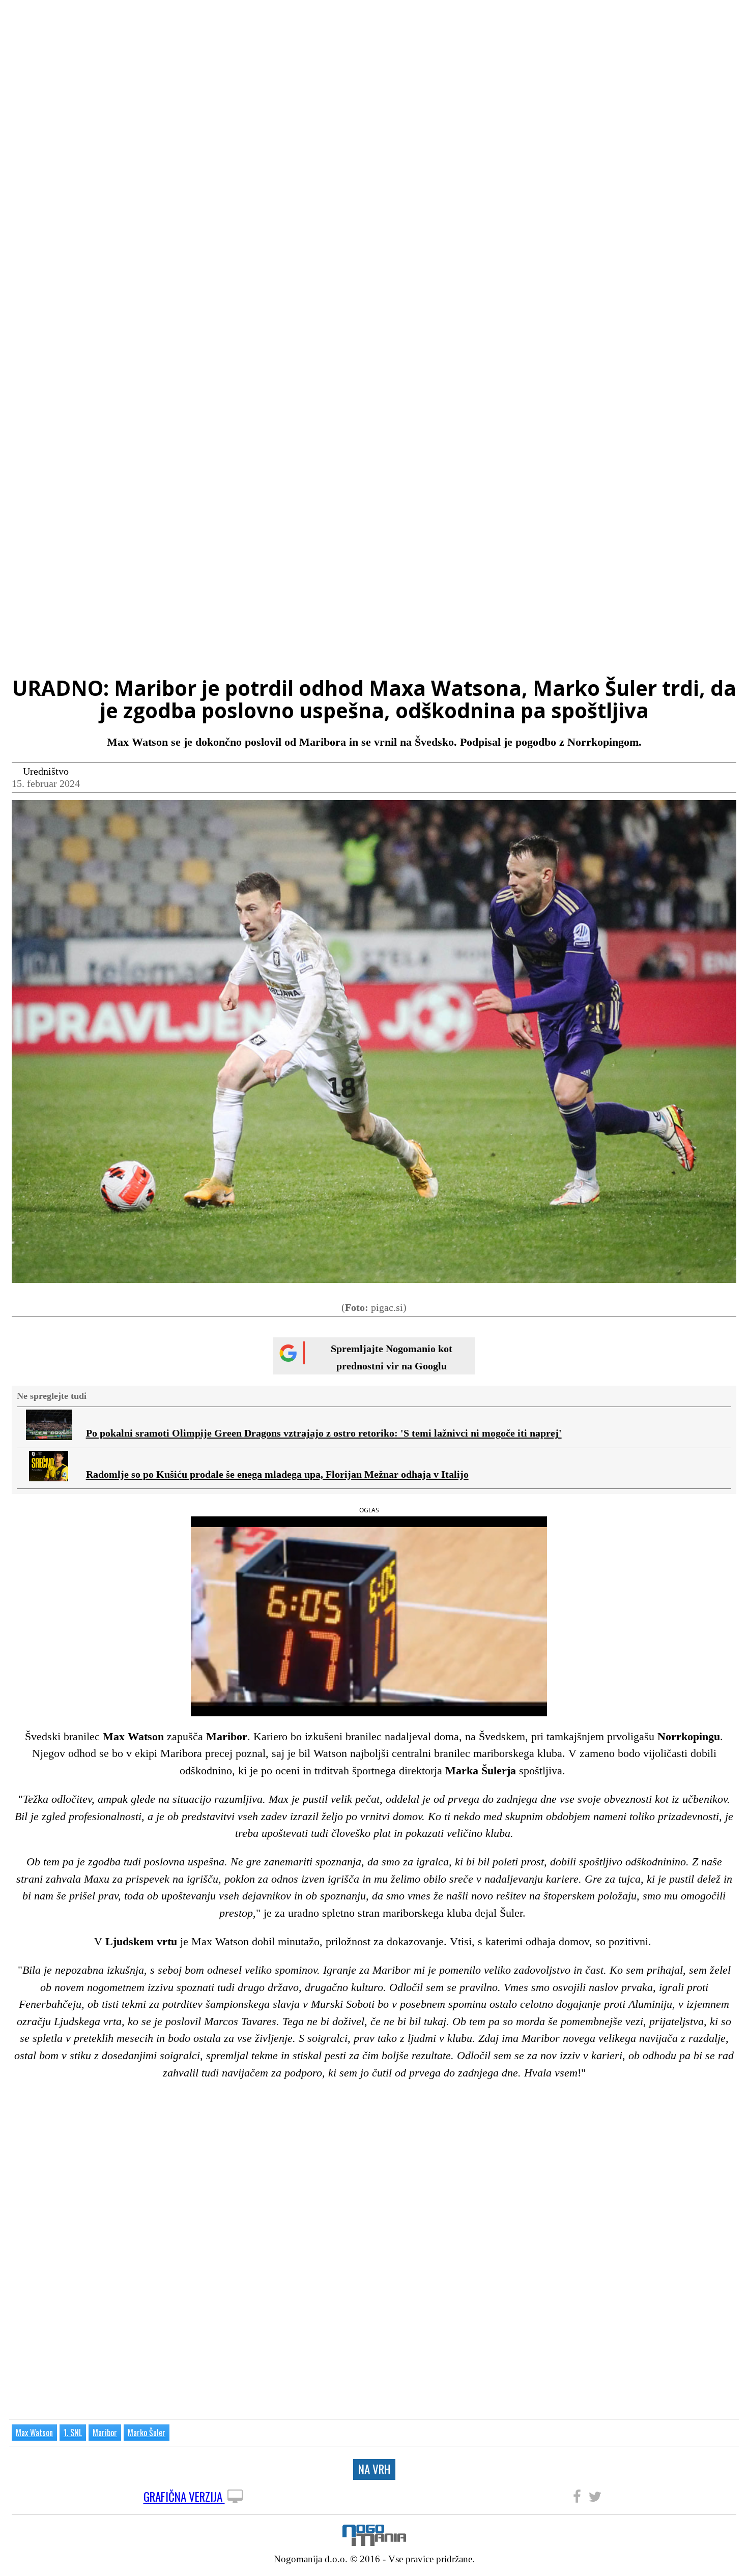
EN (730, 17)
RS (712, 17)
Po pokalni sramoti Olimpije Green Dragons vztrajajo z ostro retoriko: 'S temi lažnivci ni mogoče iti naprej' (324, 1433)
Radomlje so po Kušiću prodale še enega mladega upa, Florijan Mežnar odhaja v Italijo (277, 1474)
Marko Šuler (147, 2433)
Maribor (105, 2433)
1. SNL (73, 2433)
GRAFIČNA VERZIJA (184, 2497)
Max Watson (34, 2433)
